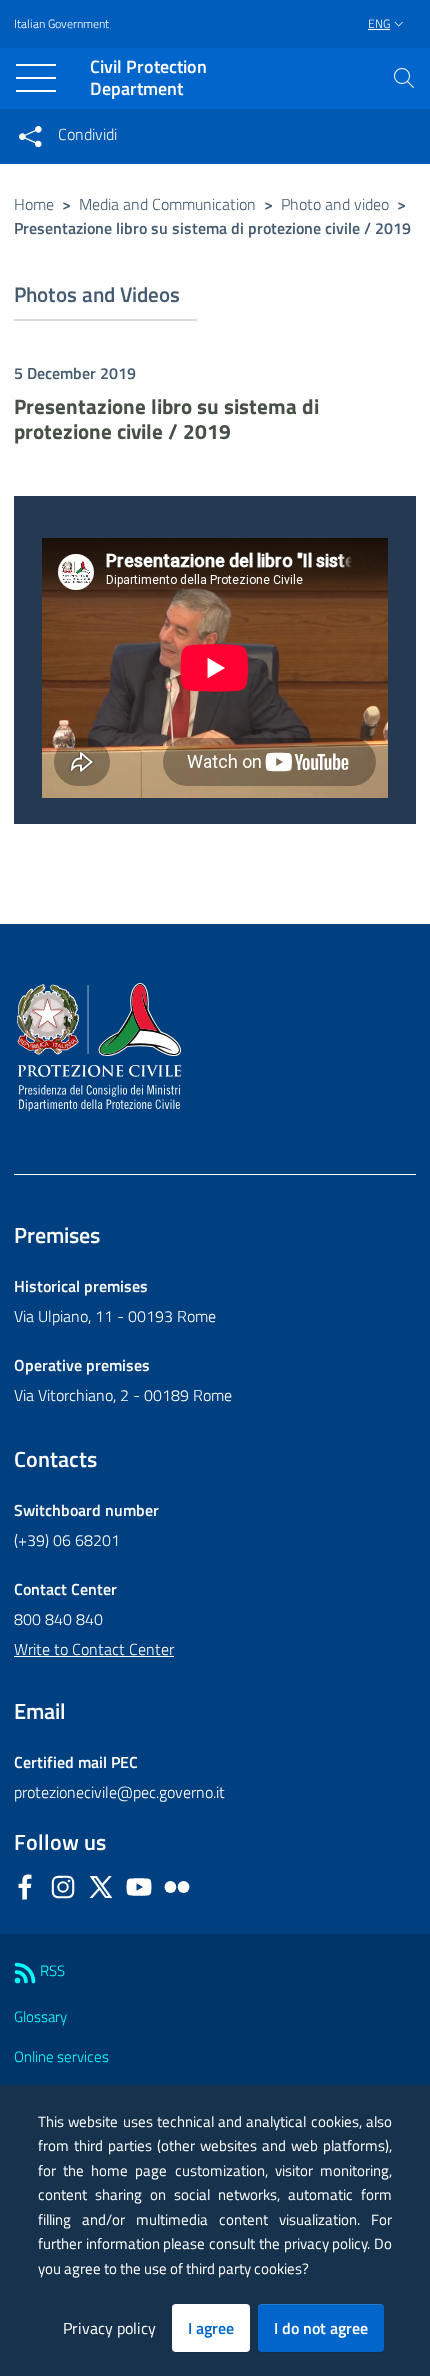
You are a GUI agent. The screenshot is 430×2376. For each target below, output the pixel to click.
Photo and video (335, 204)
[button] (404, 78)
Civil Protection (148, 78)
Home (34, 204)
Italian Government (61, 24)
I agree (211, 2328)
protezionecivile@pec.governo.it (119, 1792)
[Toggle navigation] (36, 78)
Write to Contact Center (94, 1649)
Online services (61, 2056)
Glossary (40, 2016)
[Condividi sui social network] (30, 136)
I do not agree (321, 2328)
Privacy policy (109, 2328)
